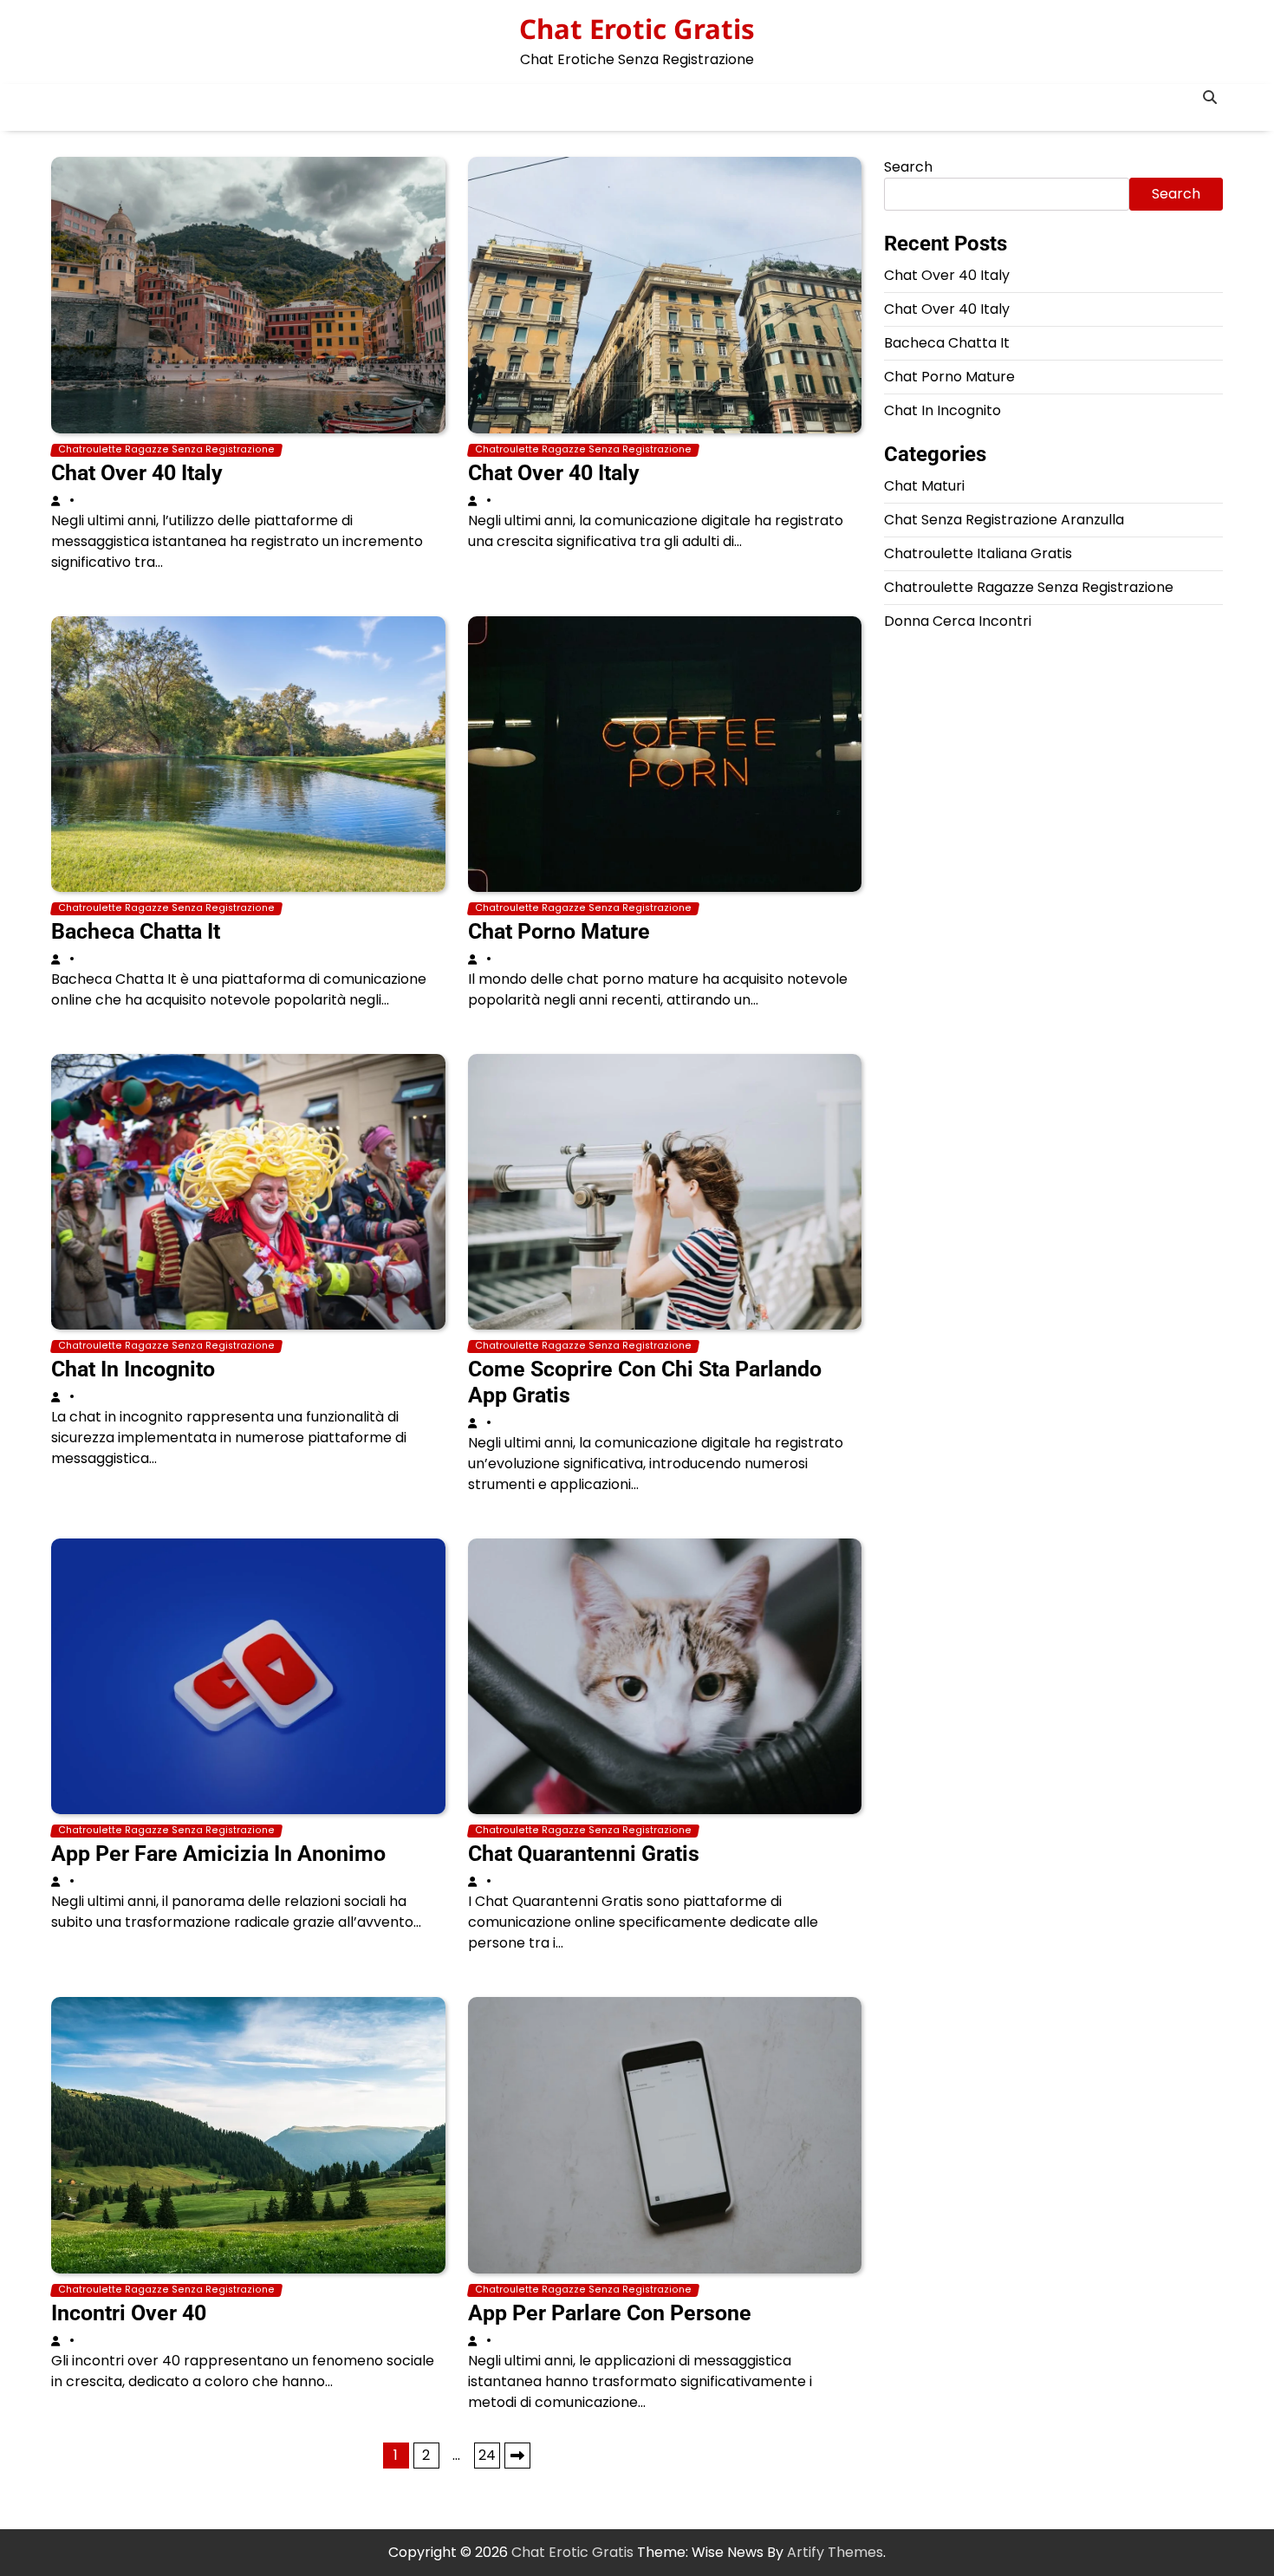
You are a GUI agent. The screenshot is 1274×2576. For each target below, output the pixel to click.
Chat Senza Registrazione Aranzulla (1004, 520)
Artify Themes (835, 2552)
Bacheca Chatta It (136, 931)
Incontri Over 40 (129, 2313)
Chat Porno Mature (559, 931)
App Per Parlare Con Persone (610, 2313)
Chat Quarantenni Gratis (584, 1854)
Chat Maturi (924, 486)
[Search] (1210, 97)
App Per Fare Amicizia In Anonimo (218, 1854)
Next (517, 2456)
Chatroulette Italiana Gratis (978, 553)
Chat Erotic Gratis (637, 29)
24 (487, 2455)
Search (908, 167)
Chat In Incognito (133, 1369)
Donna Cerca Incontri (958, 621)
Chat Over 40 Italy (137, 473)
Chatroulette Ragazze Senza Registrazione (166, 450)
